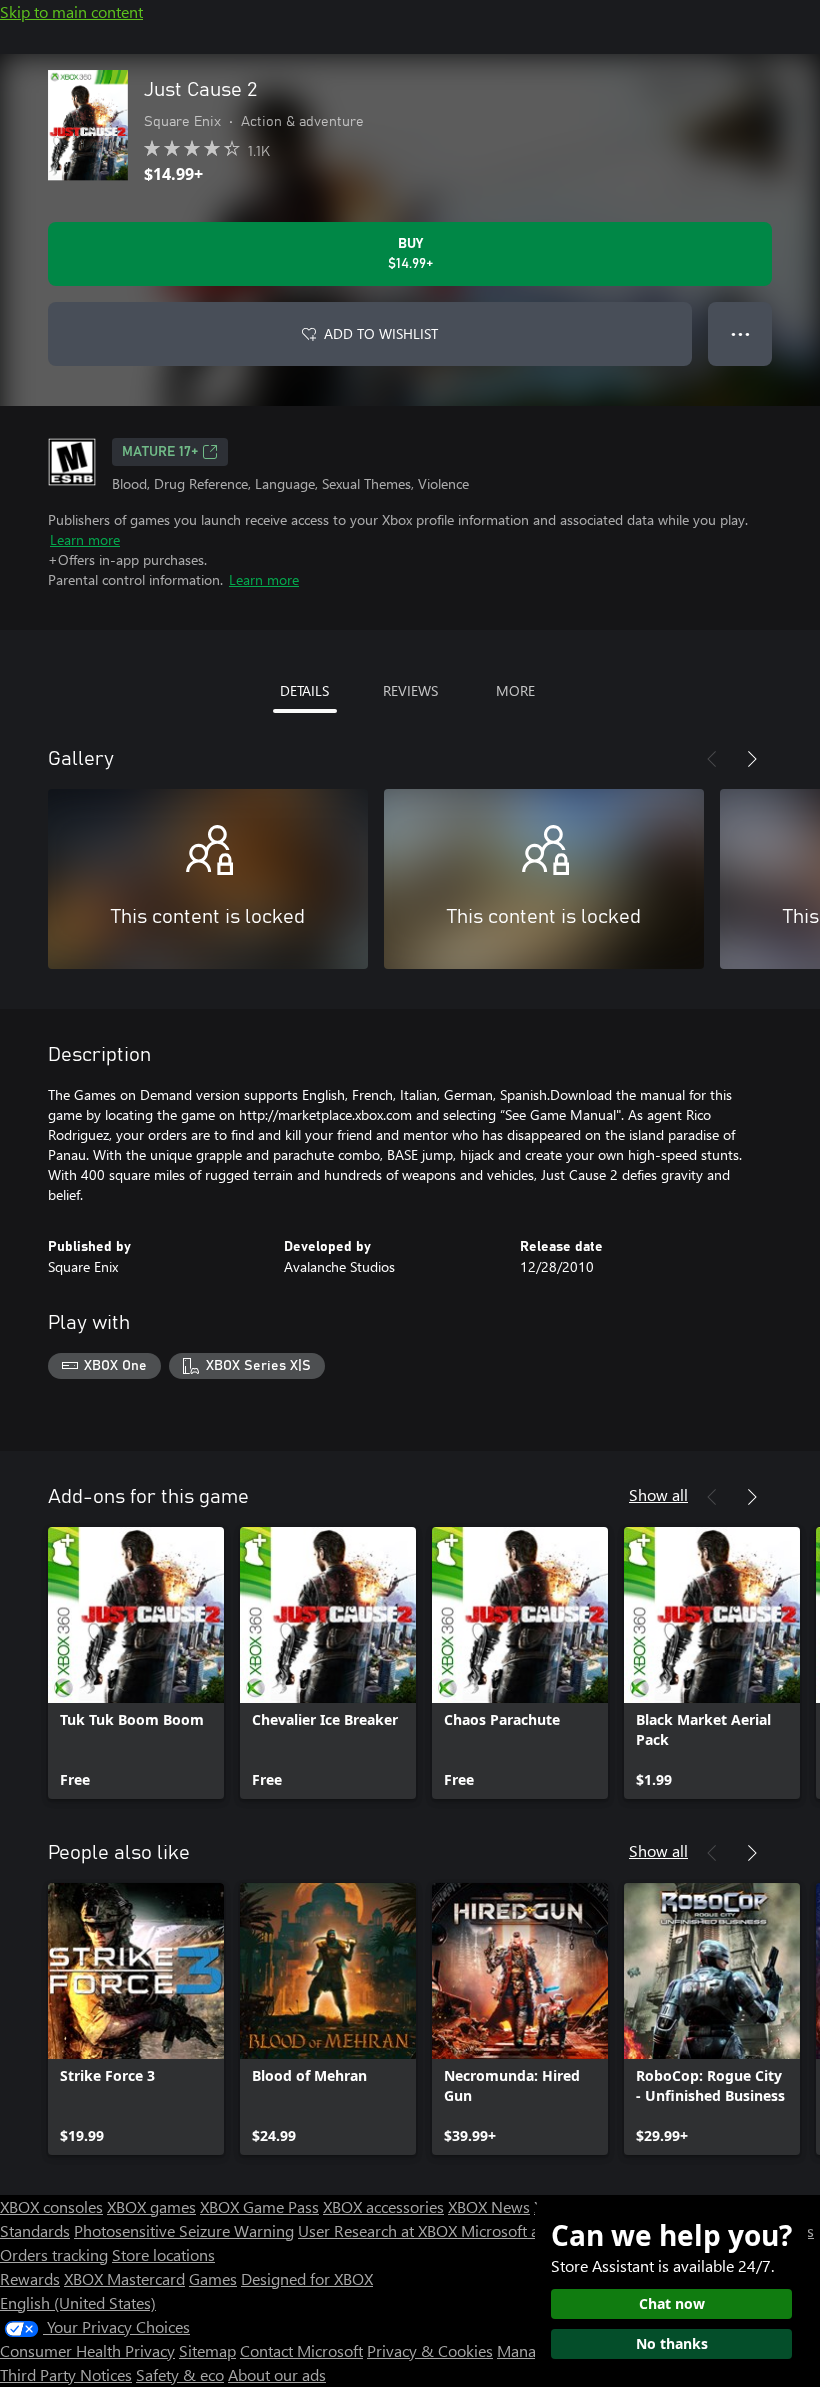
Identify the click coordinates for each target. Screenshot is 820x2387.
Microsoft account (523, 2230)
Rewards (30, 2278)
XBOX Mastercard (124, 2278)
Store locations (163, 2254)
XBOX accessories (383, 2206)
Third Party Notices (66, 2374)
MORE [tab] (515, 690)
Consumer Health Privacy (87, 2350)
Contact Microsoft (301, 2350)
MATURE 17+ (160, 452)
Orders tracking (54, 2254)
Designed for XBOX (307, 2278)
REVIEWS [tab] (410, 690)
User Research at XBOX (379, 2230)
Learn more (85, 539)
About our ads (277, 2374)
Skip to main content (71, 11)
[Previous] (712, 759)
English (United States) (78, 2302)
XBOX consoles (51, 2206)
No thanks (672, 2343)
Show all (658, 1494)
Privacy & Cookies (430, 2350)
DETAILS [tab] (304, 690)
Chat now (672, 2303)
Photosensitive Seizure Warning (184, 2230)
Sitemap (207, 2350)
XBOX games (151, 2206)
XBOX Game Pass (259, 2206)
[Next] (752, 759)
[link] (136, 1663)
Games (213, 2278)
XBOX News (489, 2206)
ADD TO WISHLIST (381, 333)
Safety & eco (180, 2374)
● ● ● (740, 333)
